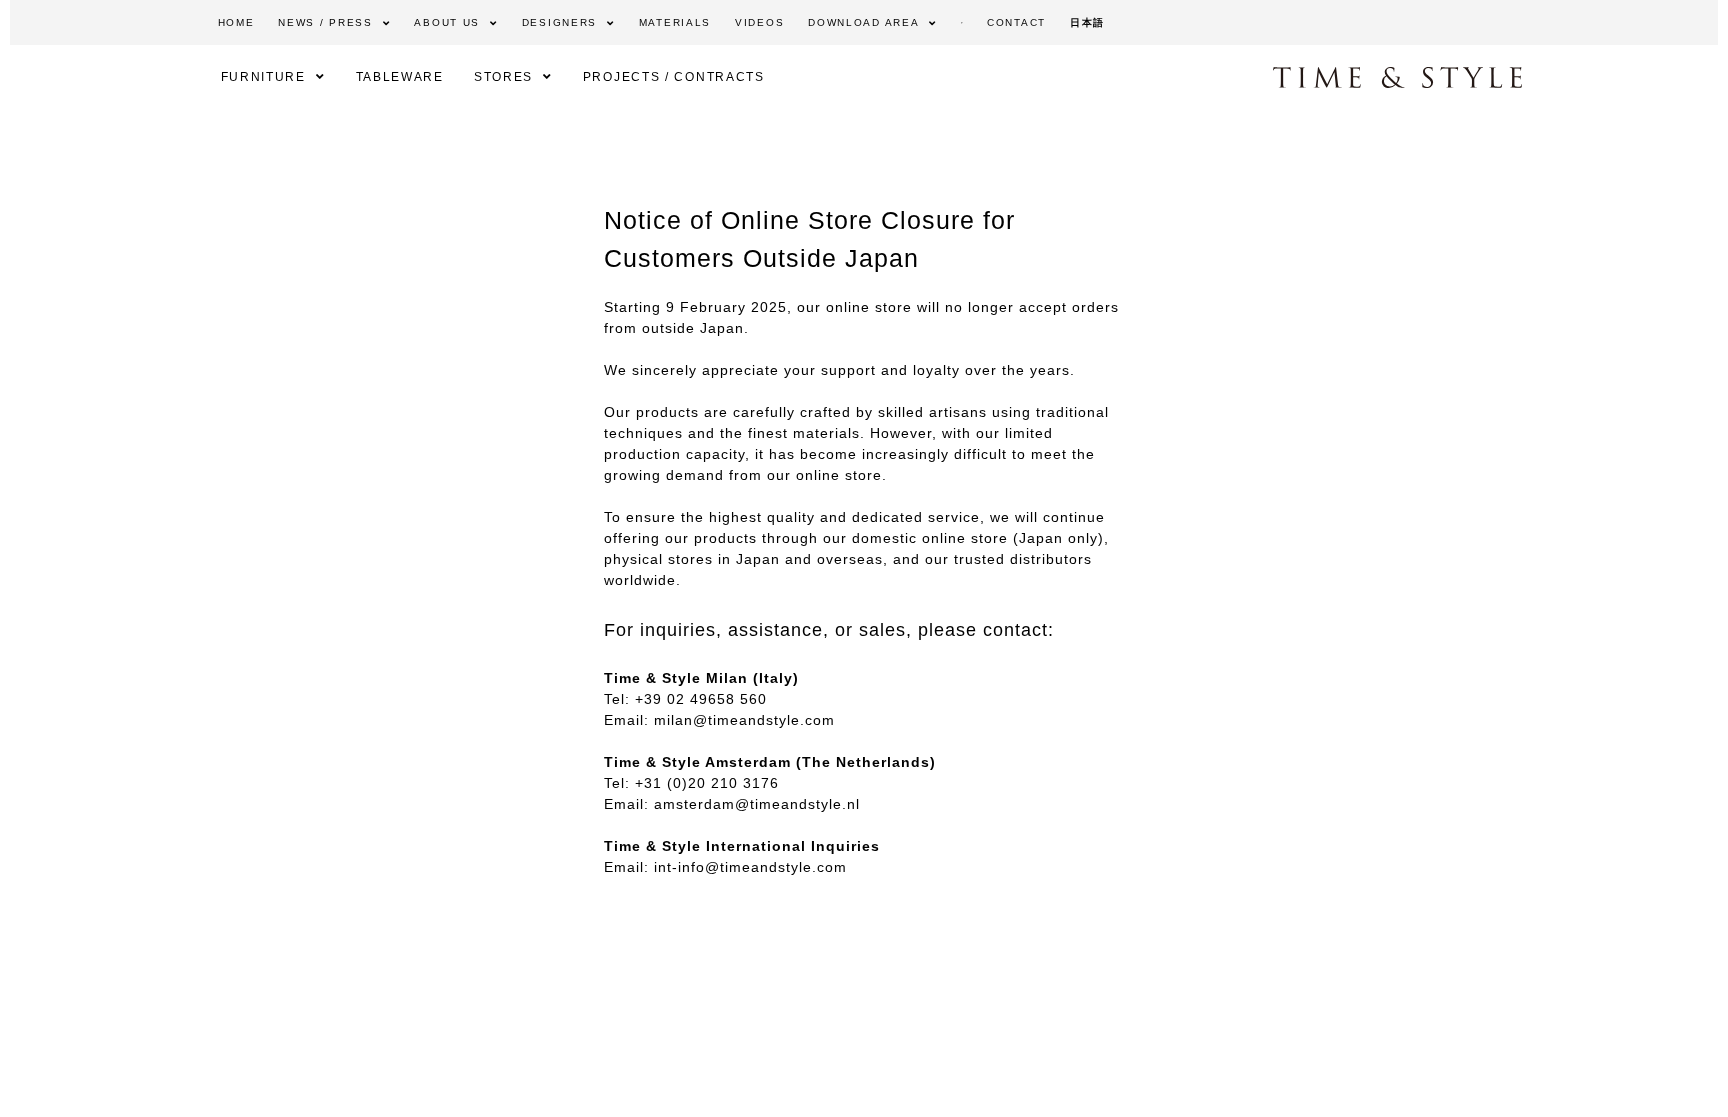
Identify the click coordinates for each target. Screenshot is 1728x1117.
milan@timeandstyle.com (744, 720)
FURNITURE (263, 77)
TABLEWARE (400, 77)
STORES (503, 77)
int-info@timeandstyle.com (750, 867)
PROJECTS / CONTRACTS (674, 77)
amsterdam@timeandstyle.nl (757, 804)
